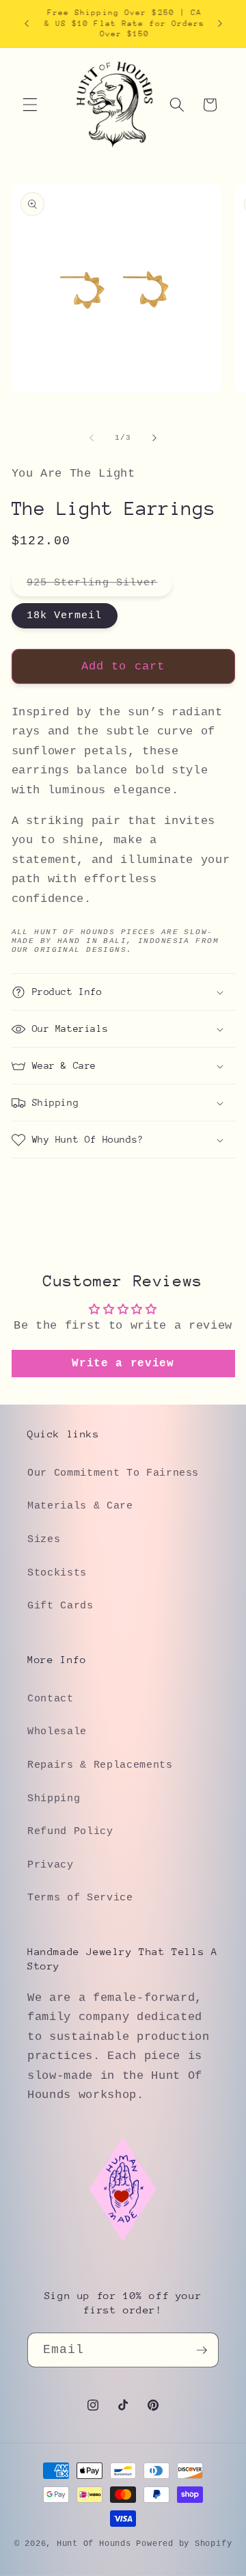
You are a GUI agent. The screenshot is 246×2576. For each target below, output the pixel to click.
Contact (51, 1699)
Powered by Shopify (184, 2544)
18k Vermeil (65, 615)
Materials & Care (80, 1506)
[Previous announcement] (27, 23)
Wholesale (57, 1731)
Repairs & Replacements (100, 1765)
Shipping (54, 1798)
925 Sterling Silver (100, 586)
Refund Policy (70, 1831)
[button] (30, 105)
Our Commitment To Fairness (113, 1473)
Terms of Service (80, 1898)
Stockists (57, 1573)
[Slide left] (92, 438)
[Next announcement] (220, 23)
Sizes (44, 1539)
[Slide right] (154, 438)
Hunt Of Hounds (94, 2544)
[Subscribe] (202, 2350)
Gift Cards (60, 1606)
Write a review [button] (123, 1364)
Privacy (51, 1865)
